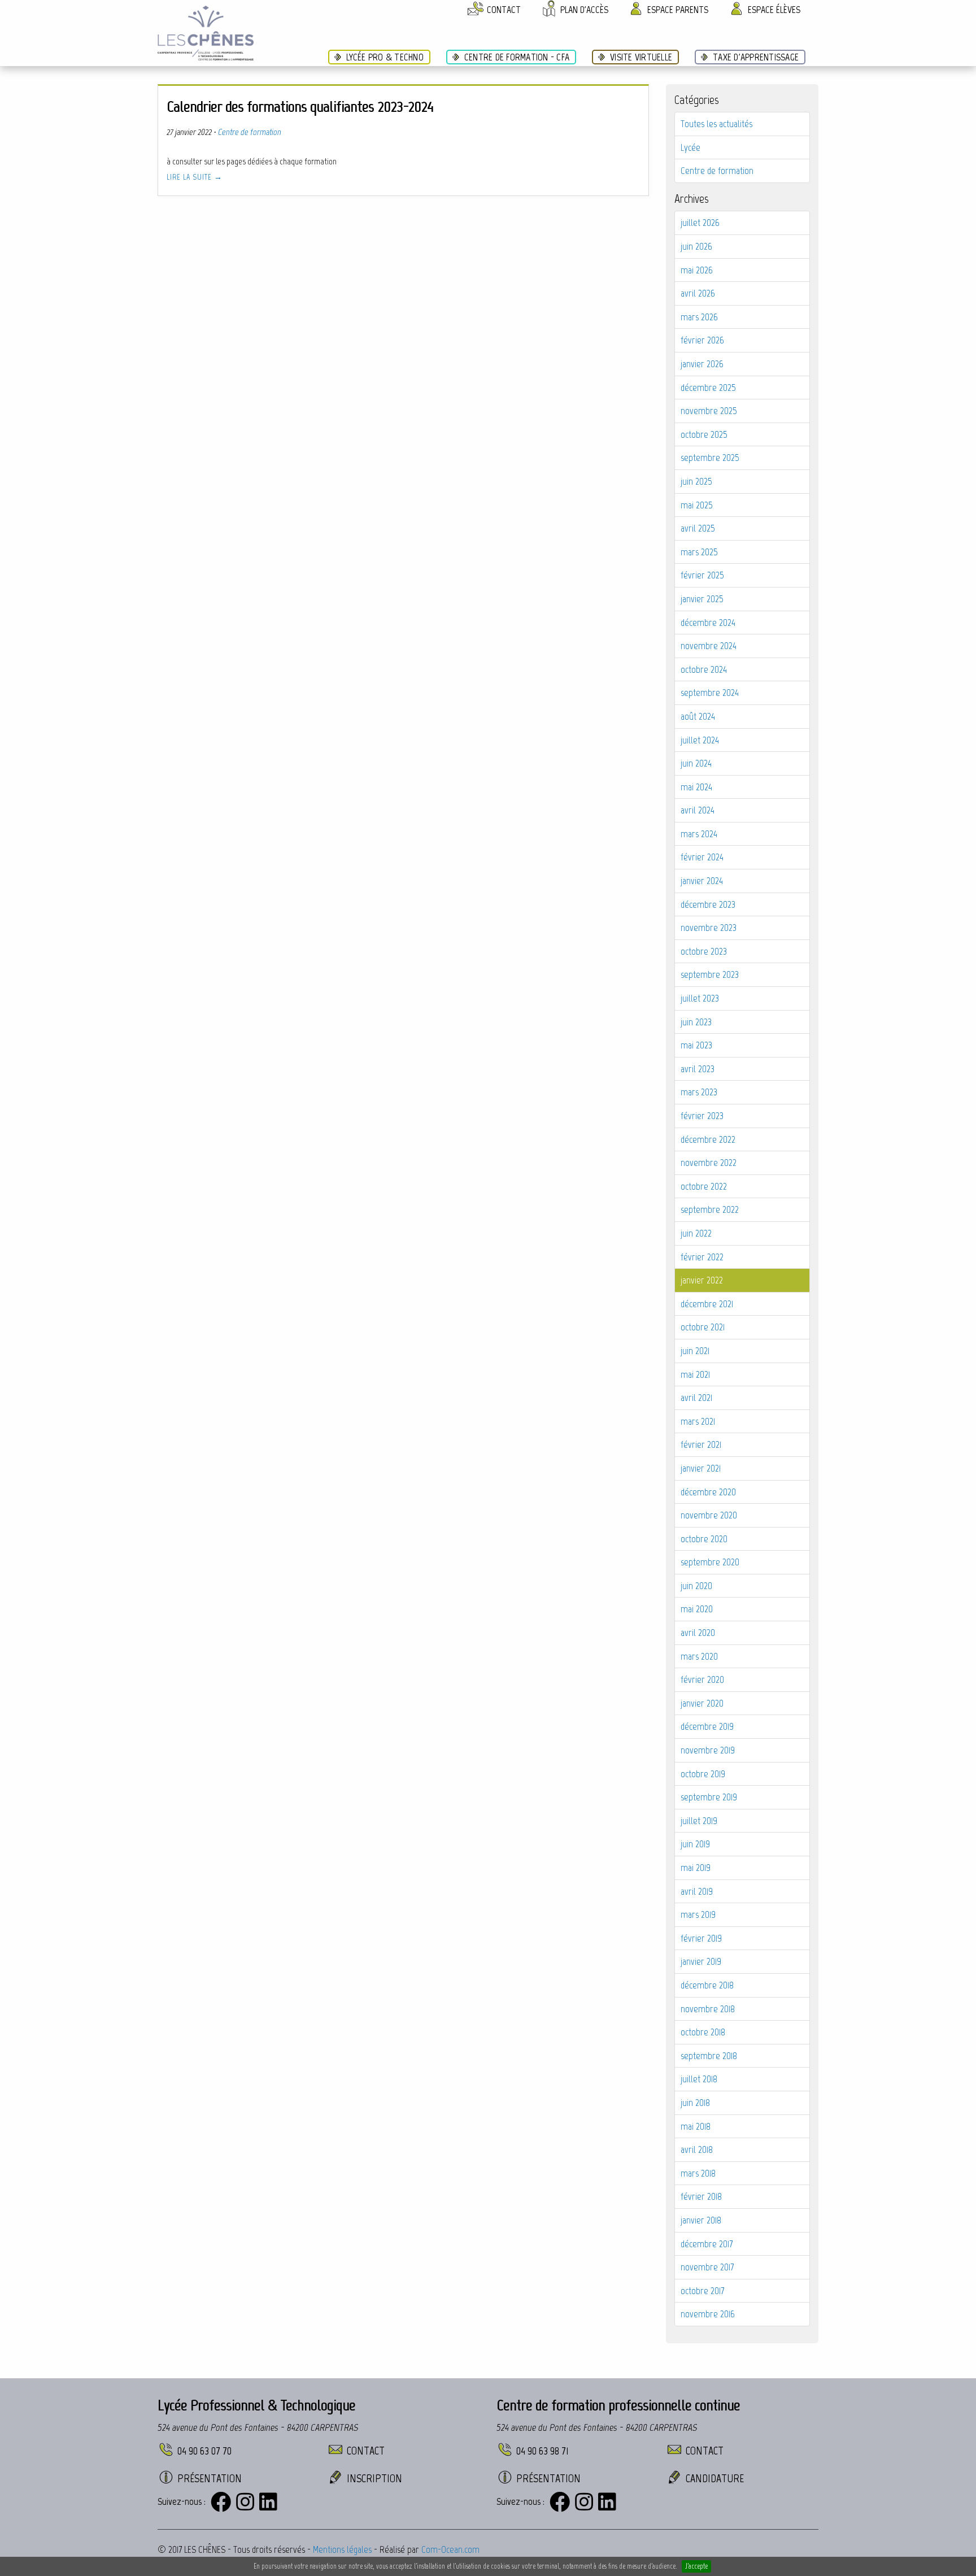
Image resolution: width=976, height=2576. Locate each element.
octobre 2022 (704, 1186)
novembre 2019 (708, 1750)
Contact (366, 2451)
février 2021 (701, 1444)
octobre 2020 (704, 1539)
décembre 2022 (708, 1139)
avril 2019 (697, 1891)
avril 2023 (698, 1069)
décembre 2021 (707, 1304)
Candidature (715, 2478)
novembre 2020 (709, 1515)
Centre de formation (717, 171)
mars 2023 (699, 1092)
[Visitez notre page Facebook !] (221, 2502)
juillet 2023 (700, 998)
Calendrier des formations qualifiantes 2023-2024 (300, 106)
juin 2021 (695, 1351)
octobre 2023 (704, 951)
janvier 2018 (701, 2220)
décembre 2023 (708, 904)
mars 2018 (698, 2173)
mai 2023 (696, 1045)
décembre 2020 (708, 1492)
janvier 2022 (702, 1280)
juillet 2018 (699, 2079)
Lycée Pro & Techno (385, 57)
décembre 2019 (707, 1726)
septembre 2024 (710, 693)
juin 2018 (695, 2103)
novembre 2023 (709, 928)
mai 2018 (696, 2126)
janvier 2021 (701, 1468)
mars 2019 (698, 1914)
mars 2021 (698, 1421)
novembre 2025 (709, 411)
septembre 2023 (710, 974)
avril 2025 (698, 528)
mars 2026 (699, 317)
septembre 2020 (710, 1562)
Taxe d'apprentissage (756, 57)
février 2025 (702, 575)
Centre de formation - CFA (517, 57)
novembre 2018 (708, 2009)
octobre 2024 (704, 669)
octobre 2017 (702, 2291)
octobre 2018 (703, 2032)
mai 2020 (697, 1609)
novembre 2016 (708, 2314)
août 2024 (698, 716)
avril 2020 (698, 1633)
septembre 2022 (710, 1209)
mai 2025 (697, 505)
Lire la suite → (195, 177)
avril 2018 (697, 2149)
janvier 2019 (701, 1961)
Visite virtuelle (641, 57)
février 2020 (702, 1679)
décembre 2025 (708, 388)
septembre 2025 (710, 458)
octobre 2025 (704, 434)
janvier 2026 (702, 364)
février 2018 (701, 2196)
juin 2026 (696, 246)
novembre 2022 (709, 1163)
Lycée (690, 147)
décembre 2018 (707, 1985)
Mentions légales (342, 2549)
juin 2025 (696, 481)
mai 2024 (696, 787)
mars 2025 (699, 552)
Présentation (210, 2478)
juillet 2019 (699, 1821)
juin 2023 (696, 1022)
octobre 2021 (703, 1327)
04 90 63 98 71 (543, 2451)
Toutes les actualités (716, 124)
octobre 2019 (703, 1774)
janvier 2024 (702, 881)
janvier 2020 (702, 1703)
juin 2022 (696, 1233)
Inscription (374, 2478)
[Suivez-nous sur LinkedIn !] (268, 2502)
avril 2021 (696, 1398)
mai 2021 (695, 1374)
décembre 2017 (707, 2244)
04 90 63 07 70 (204, 2451)
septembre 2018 (709, 2056)
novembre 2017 (707, 2267)
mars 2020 (699, 1656)
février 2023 (702, 1116)
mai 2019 (696, 1868)
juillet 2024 (700, 740)
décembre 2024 (708, 623)
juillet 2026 (700, 223)
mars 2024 (699, 834)
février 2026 (702, 340)
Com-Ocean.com (450, 2549)
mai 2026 (697, 270)
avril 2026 (698, 293)
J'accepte (696, 2566)
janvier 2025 (702, 599)
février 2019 (701, 1938)
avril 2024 (698, 810)
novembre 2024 (709, 646)
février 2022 (702, 1257)
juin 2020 (696, 1586)
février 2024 (702, 857)
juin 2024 (696, 763)
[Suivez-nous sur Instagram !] (245, 2502)
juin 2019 (695, 1844)
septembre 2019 (709, 1797)
